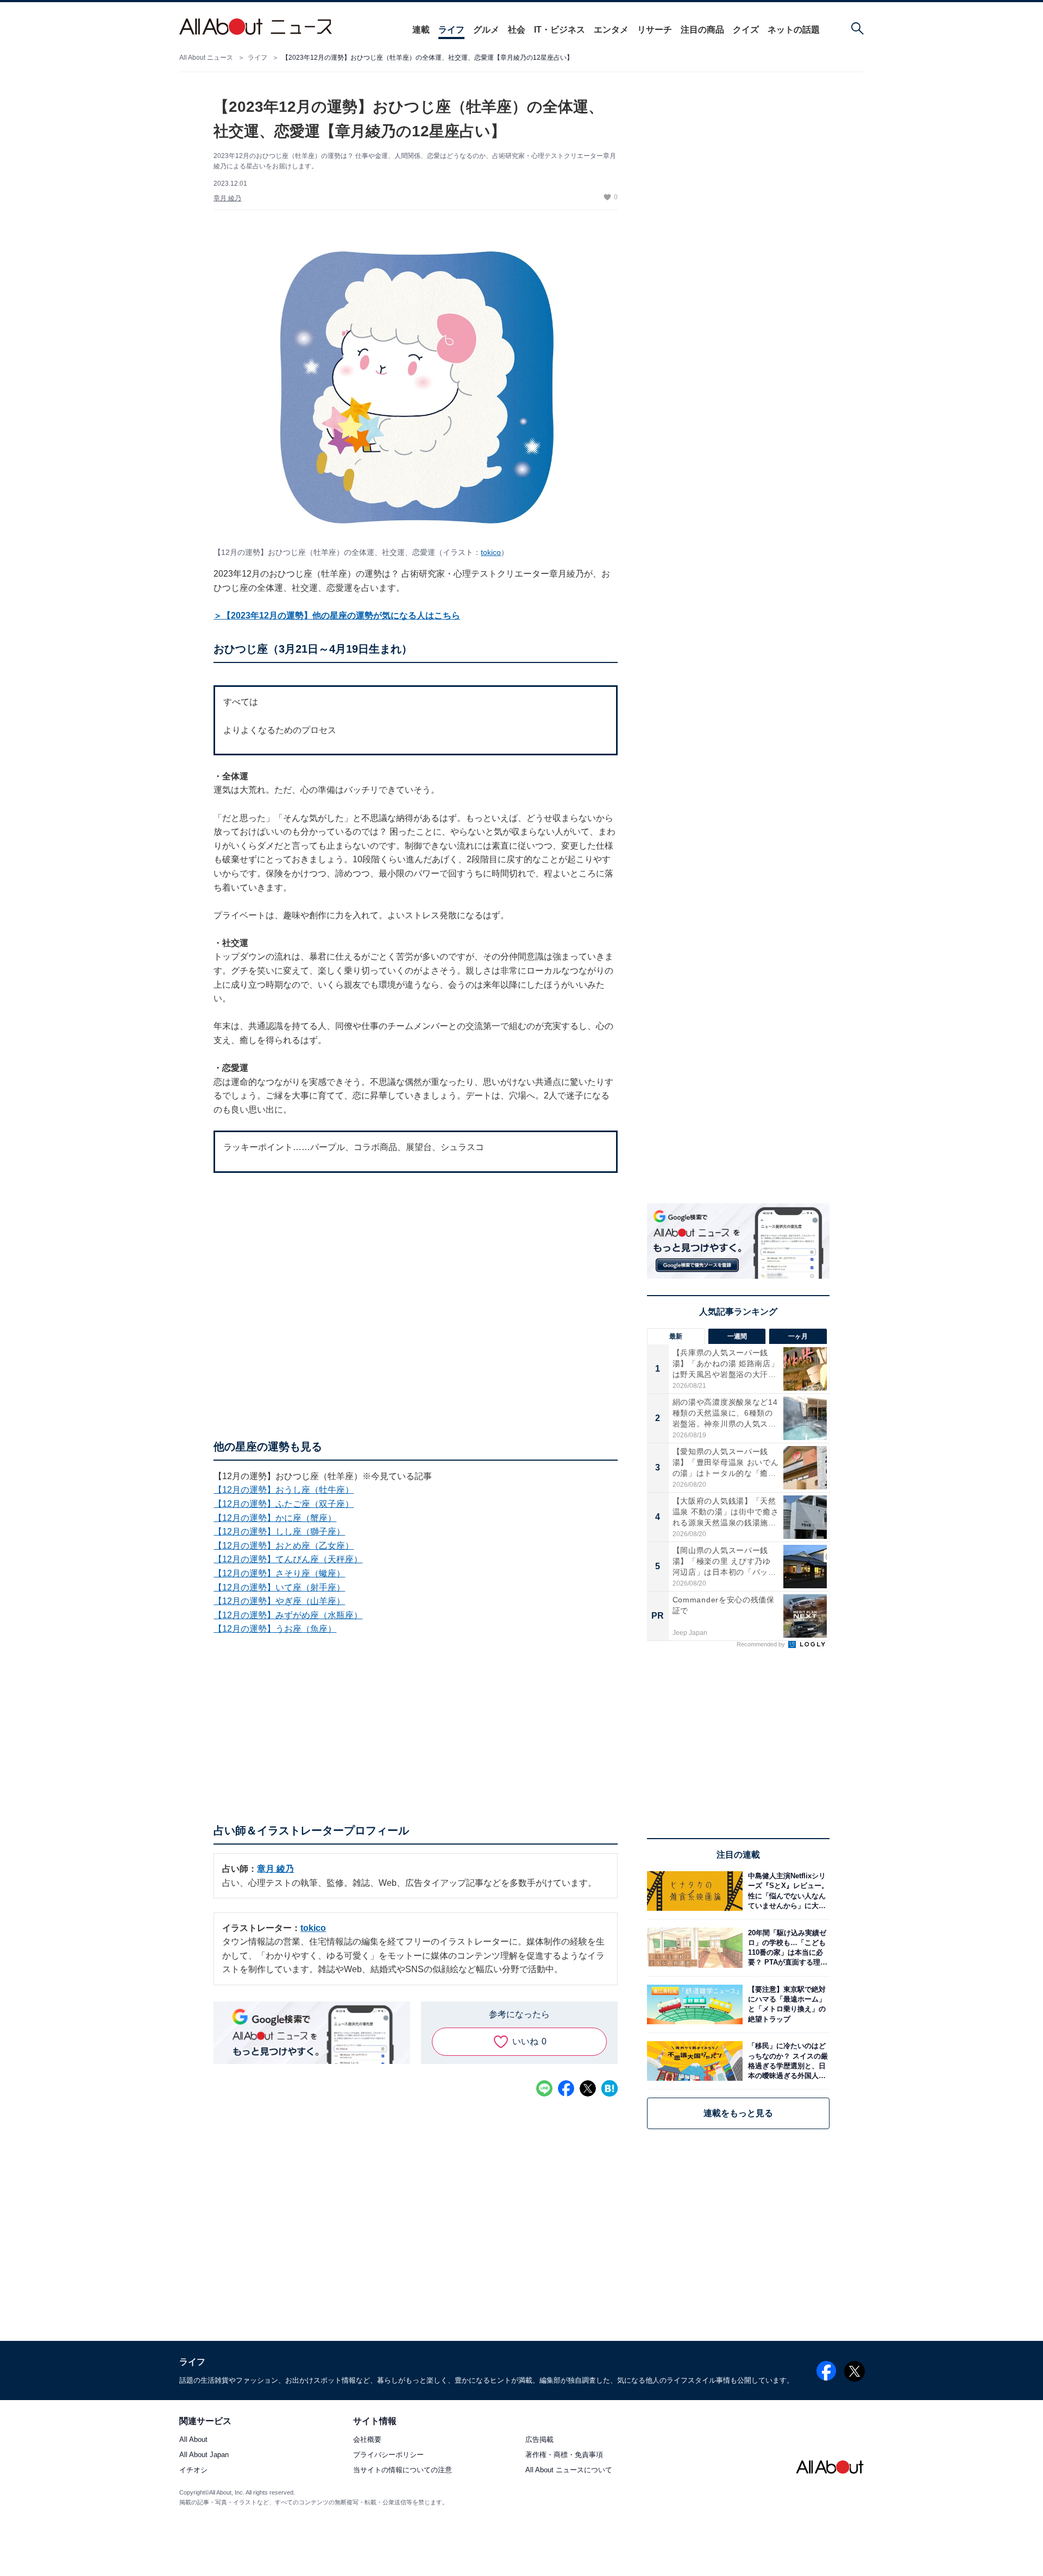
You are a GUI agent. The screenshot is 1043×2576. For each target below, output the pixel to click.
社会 (517, 30)
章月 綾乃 (227, 198)
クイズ (746, 30)
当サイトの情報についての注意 (403, 2470)
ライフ (451, 30)
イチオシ (193, 2470)
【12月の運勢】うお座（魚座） (275, 1629)
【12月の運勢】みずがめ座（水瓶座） (288, 1615)
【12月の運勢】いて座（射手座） (279, 1587)
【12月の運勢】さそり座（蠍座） (279, 1573)
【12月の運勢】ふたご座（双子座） (284, 1504)
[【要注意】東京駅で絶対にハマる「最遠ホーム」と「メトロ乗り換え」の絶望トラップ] (786, 2004)
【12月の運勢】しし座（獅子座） (279, 1532)
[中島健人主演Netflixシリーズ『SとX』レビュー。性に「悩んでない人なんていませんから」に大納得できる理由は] (786, 1891)
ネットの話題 (794, 30)
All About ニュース (206, 58)
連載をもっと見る (738, 2113)
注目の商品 (702, 30)
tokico (491, 552)
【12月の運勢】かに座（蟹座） (275, 1518)
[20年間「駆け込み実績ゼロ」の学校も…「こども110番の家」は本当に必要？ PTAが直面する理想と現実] (786, 1947)
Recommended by (762, 1644)
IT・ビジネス (560, 30)
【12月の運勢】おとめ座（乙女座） (284, 1546)
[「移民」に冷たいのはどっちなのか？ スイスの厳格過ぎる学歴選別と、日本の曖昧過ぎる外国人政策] (786, 2061)
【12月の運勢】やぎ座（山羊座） (279, 1601)
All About (193, 2439)
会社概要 (367, 2439)
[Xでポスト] (588, 2088)
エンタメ (611, 30)
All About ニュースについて (569, 2470)
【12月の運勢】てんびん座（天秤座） (288, 1559)
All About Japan (204, 2455)
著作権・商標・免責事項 (564, 2455)
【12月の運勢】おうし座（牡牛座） (284, 1490)
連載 (421, 30)
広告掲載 (539, 2439)
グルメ (486, 30)
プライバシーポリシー (388, 2455)
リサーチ (655, 30)
